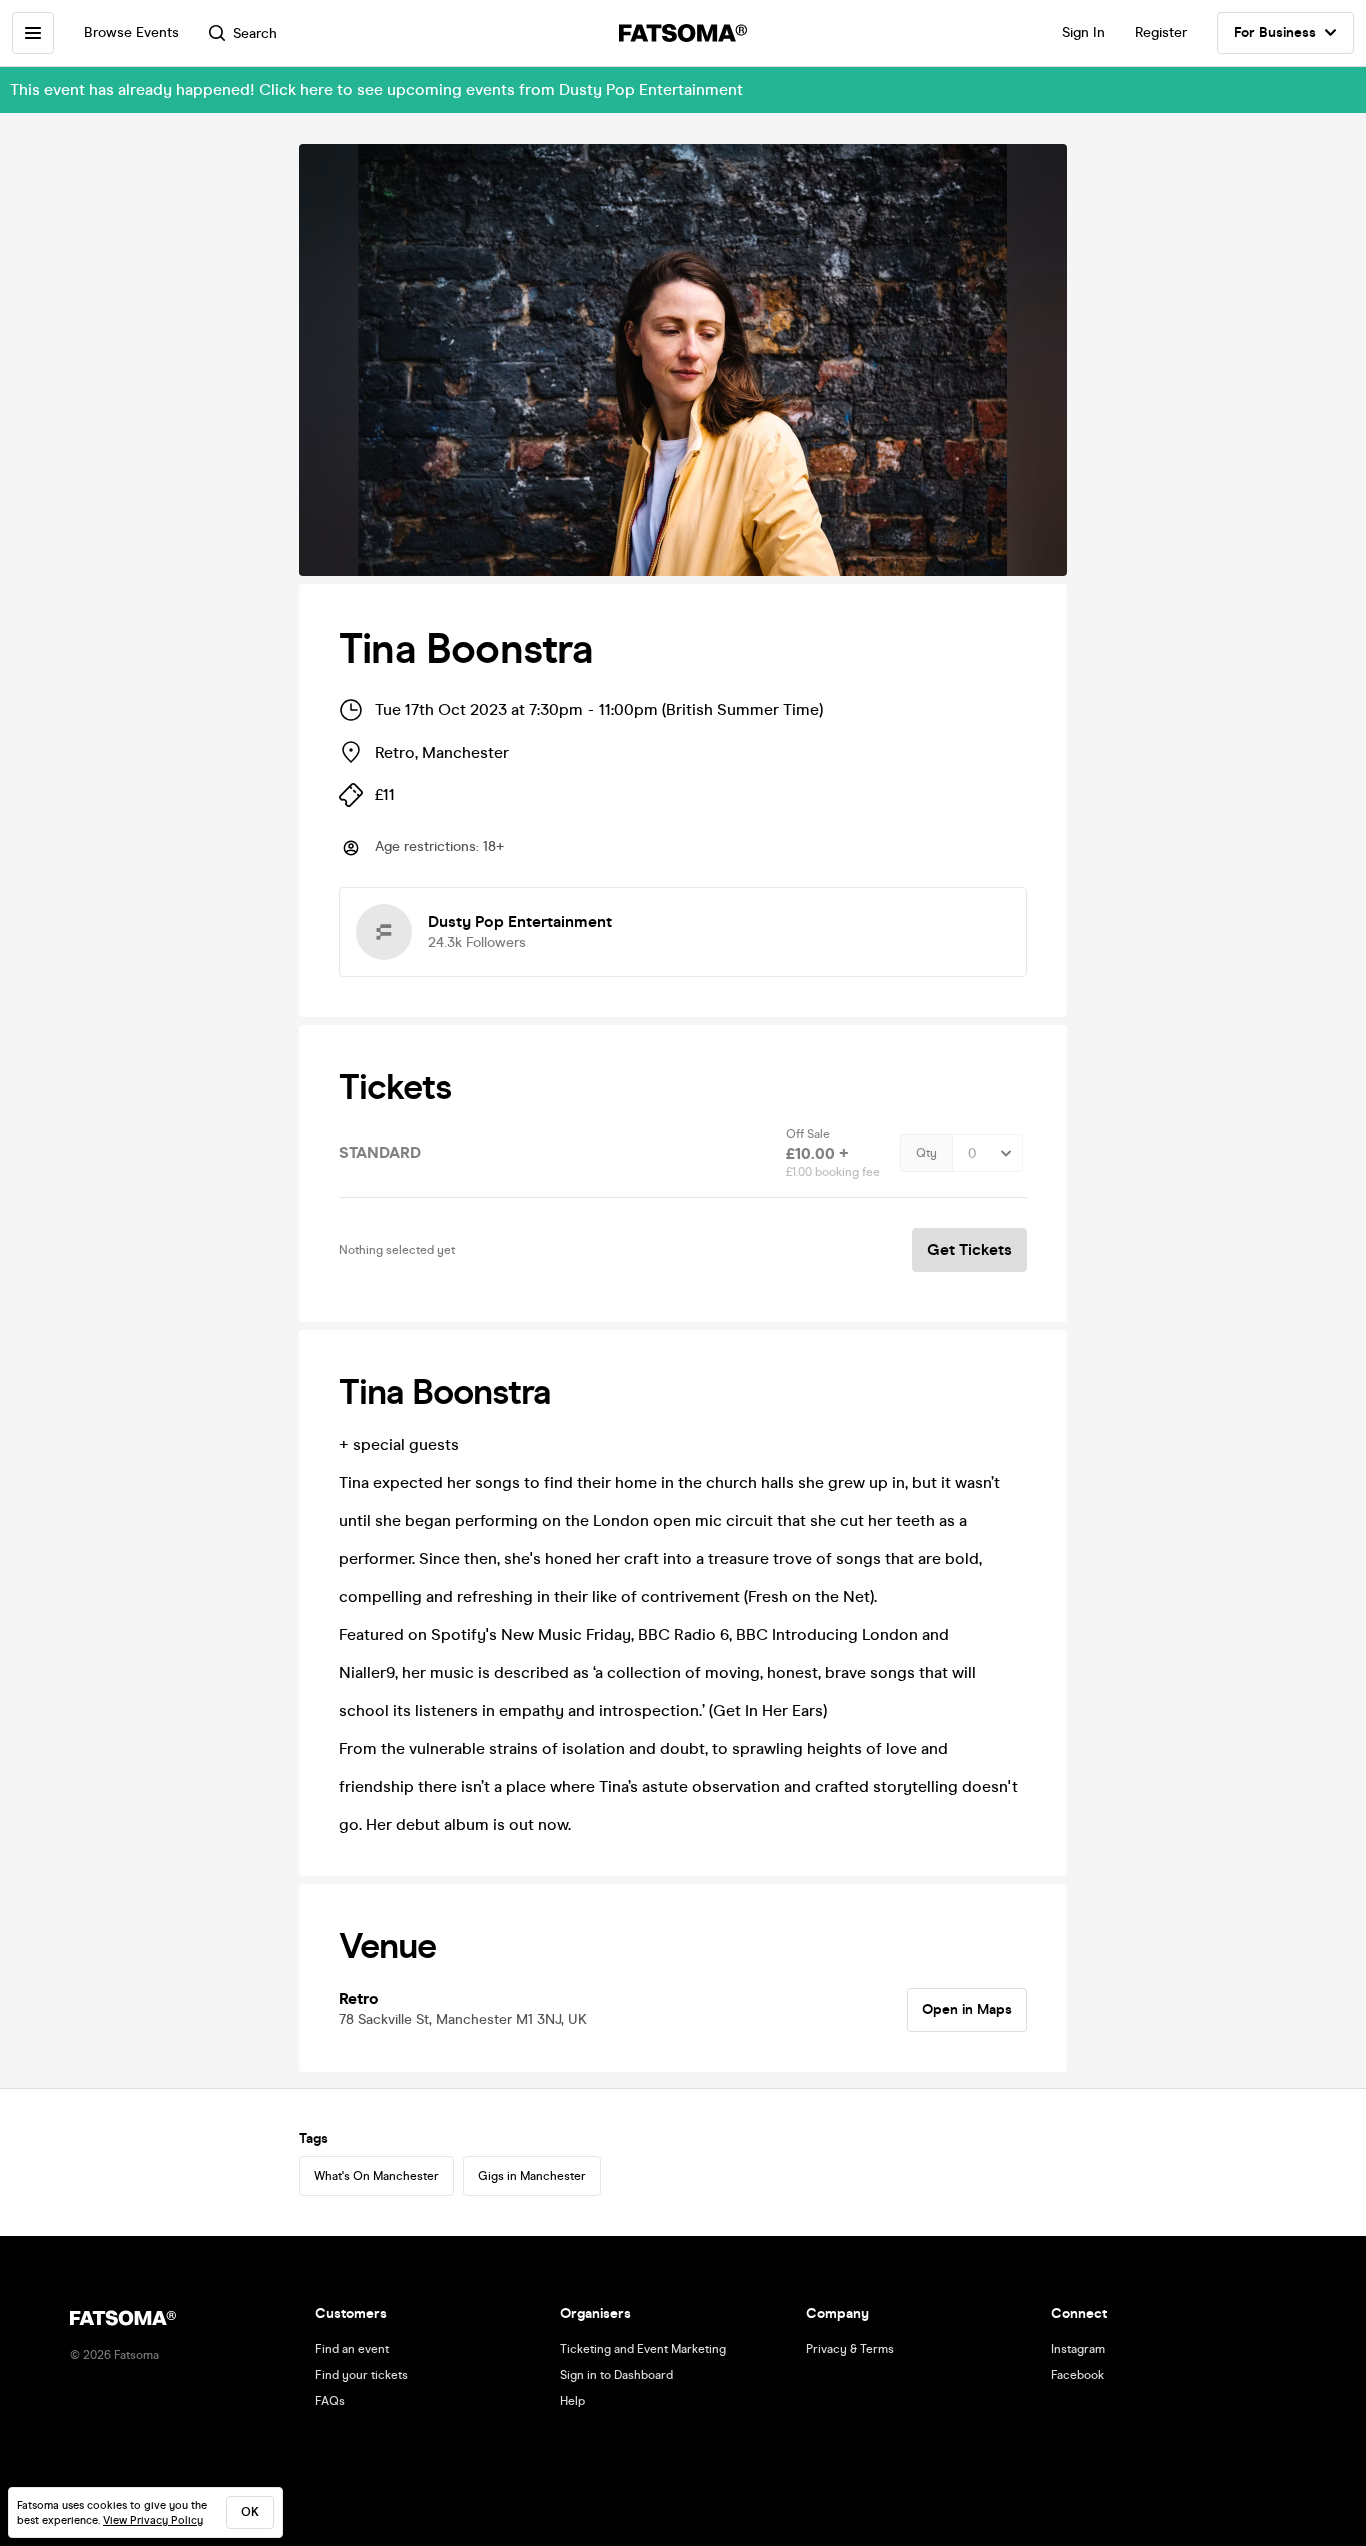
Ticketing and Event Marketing (643, 2349)
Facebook (1077, 2375)
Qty (926, 1153)
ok (250, 2512)
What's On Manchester (376, 2176)
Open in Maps (967, 2009)
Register (1161, 32)
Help (572, 2401)
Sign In (1083, 32)
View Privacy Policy (153, 2520)
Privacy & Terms (850, 2349)
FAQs (330, 2401)
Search (255, 33)
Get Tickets (969, 1249)
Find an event (352, 2349)
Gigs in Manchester (532, 2176)
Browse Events (131, 32)
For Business (1275, 32)
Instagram (1078, 2349)
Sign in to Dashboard (616, 2375)
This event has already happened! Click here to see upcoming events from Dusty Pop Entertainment (376, 89)
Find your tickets (361, 2375)
